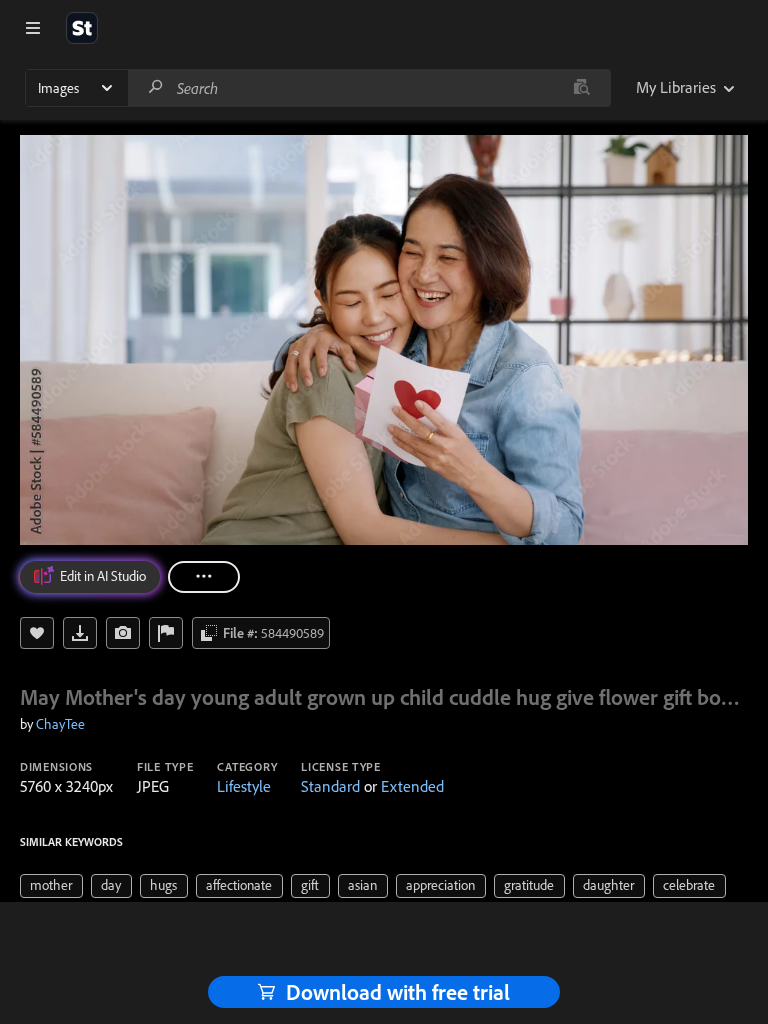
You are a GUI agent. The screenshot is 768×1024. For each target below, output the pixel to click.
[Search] (156, 87)
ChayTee (60, 724)
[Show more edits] (204, 577)
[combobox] (369, 88)
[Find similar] (581, 88)
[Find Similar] (123, 633)
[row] (51, 886)
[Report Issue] (166, 633)
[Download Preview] (80, 633)
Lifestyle (244, 786)
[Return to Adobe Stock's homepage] (82, 28)
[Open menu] (33, 28)
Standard (330, 786)
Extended (412, 786)
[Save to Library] (37, 633)
